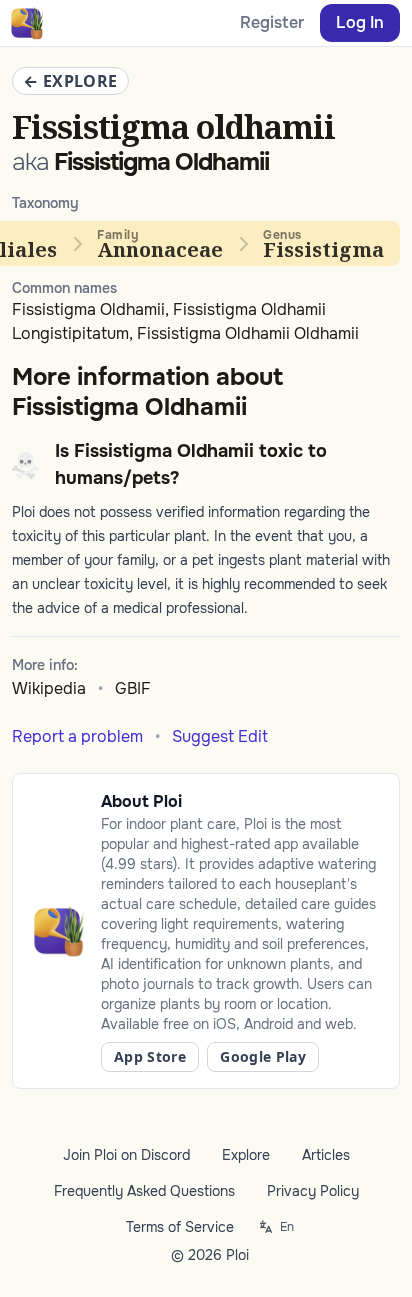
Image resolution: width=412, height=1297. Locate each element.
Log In (360, 22)
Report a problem (77, 736)
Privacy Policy (313, 1191)
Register (272, 22)
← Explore (70, 81)
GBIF (133, 688)
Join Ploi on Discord (126, 1155)
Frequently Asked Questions (144, 1191)
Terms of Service (180, 1227)
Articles (326, 1155)
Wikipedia (49, 688)
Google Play (263, 1056)
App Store (150, 1056)
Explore (246, 1155)
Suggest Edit (220, 736)
